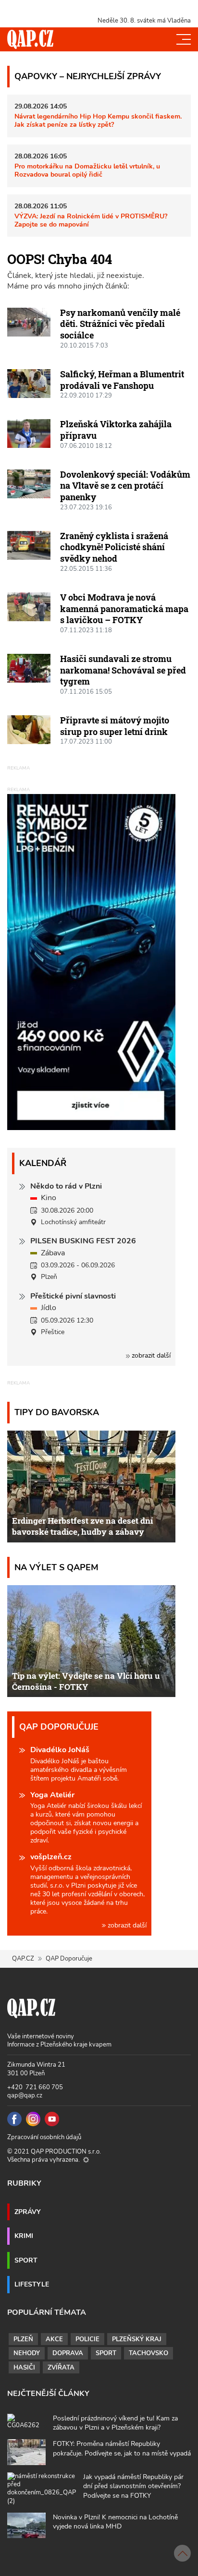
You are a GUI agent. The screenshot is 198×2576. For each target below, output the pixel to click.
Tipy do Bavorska (57, 1412)
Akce (54, 2339)
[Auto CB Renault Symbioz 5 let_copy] (91, 1128)
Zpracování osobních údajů (44, 2137)
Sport (26, 2260)
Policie (87, 2339)
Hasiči (24, 2368)
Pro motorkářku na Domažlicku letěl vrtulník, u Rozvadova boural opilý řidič (87, 170)
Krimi (24, 2236)
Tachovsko (148, 2353)
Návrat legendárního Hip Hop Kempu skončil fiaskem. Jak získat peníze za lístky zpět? (98, 120)
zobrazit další (150, 1355)
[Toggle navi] (184, 39)
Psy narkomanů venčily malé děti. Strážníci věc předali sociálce (120, 324)
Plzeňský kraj (137, 2339)
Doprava (68, 2353)
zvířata (61, 2368)
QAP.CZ (23, 1959)
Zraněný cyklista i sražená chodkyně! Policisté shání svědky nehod (114, 547)
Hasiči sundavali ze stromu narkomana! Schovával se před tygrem (123, 670)
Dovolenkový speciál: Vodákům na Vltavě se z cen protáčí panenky (125, 486)
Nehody (27, 2353)
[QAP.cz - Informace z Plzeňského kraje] (30, 39)
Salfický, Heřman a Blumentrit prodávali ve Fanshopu (122, 380)
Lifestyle (32, 2284)
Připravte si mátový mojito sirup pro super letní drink (115, 726)
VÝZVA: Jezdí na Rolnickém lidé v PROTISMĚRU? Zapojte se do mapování (91, 220)
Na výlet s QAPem (56, 1567)
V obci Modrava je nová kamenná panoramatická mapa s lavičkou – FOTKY (124, 608)
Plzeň (23, 2339)
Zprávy (28, 2212)
